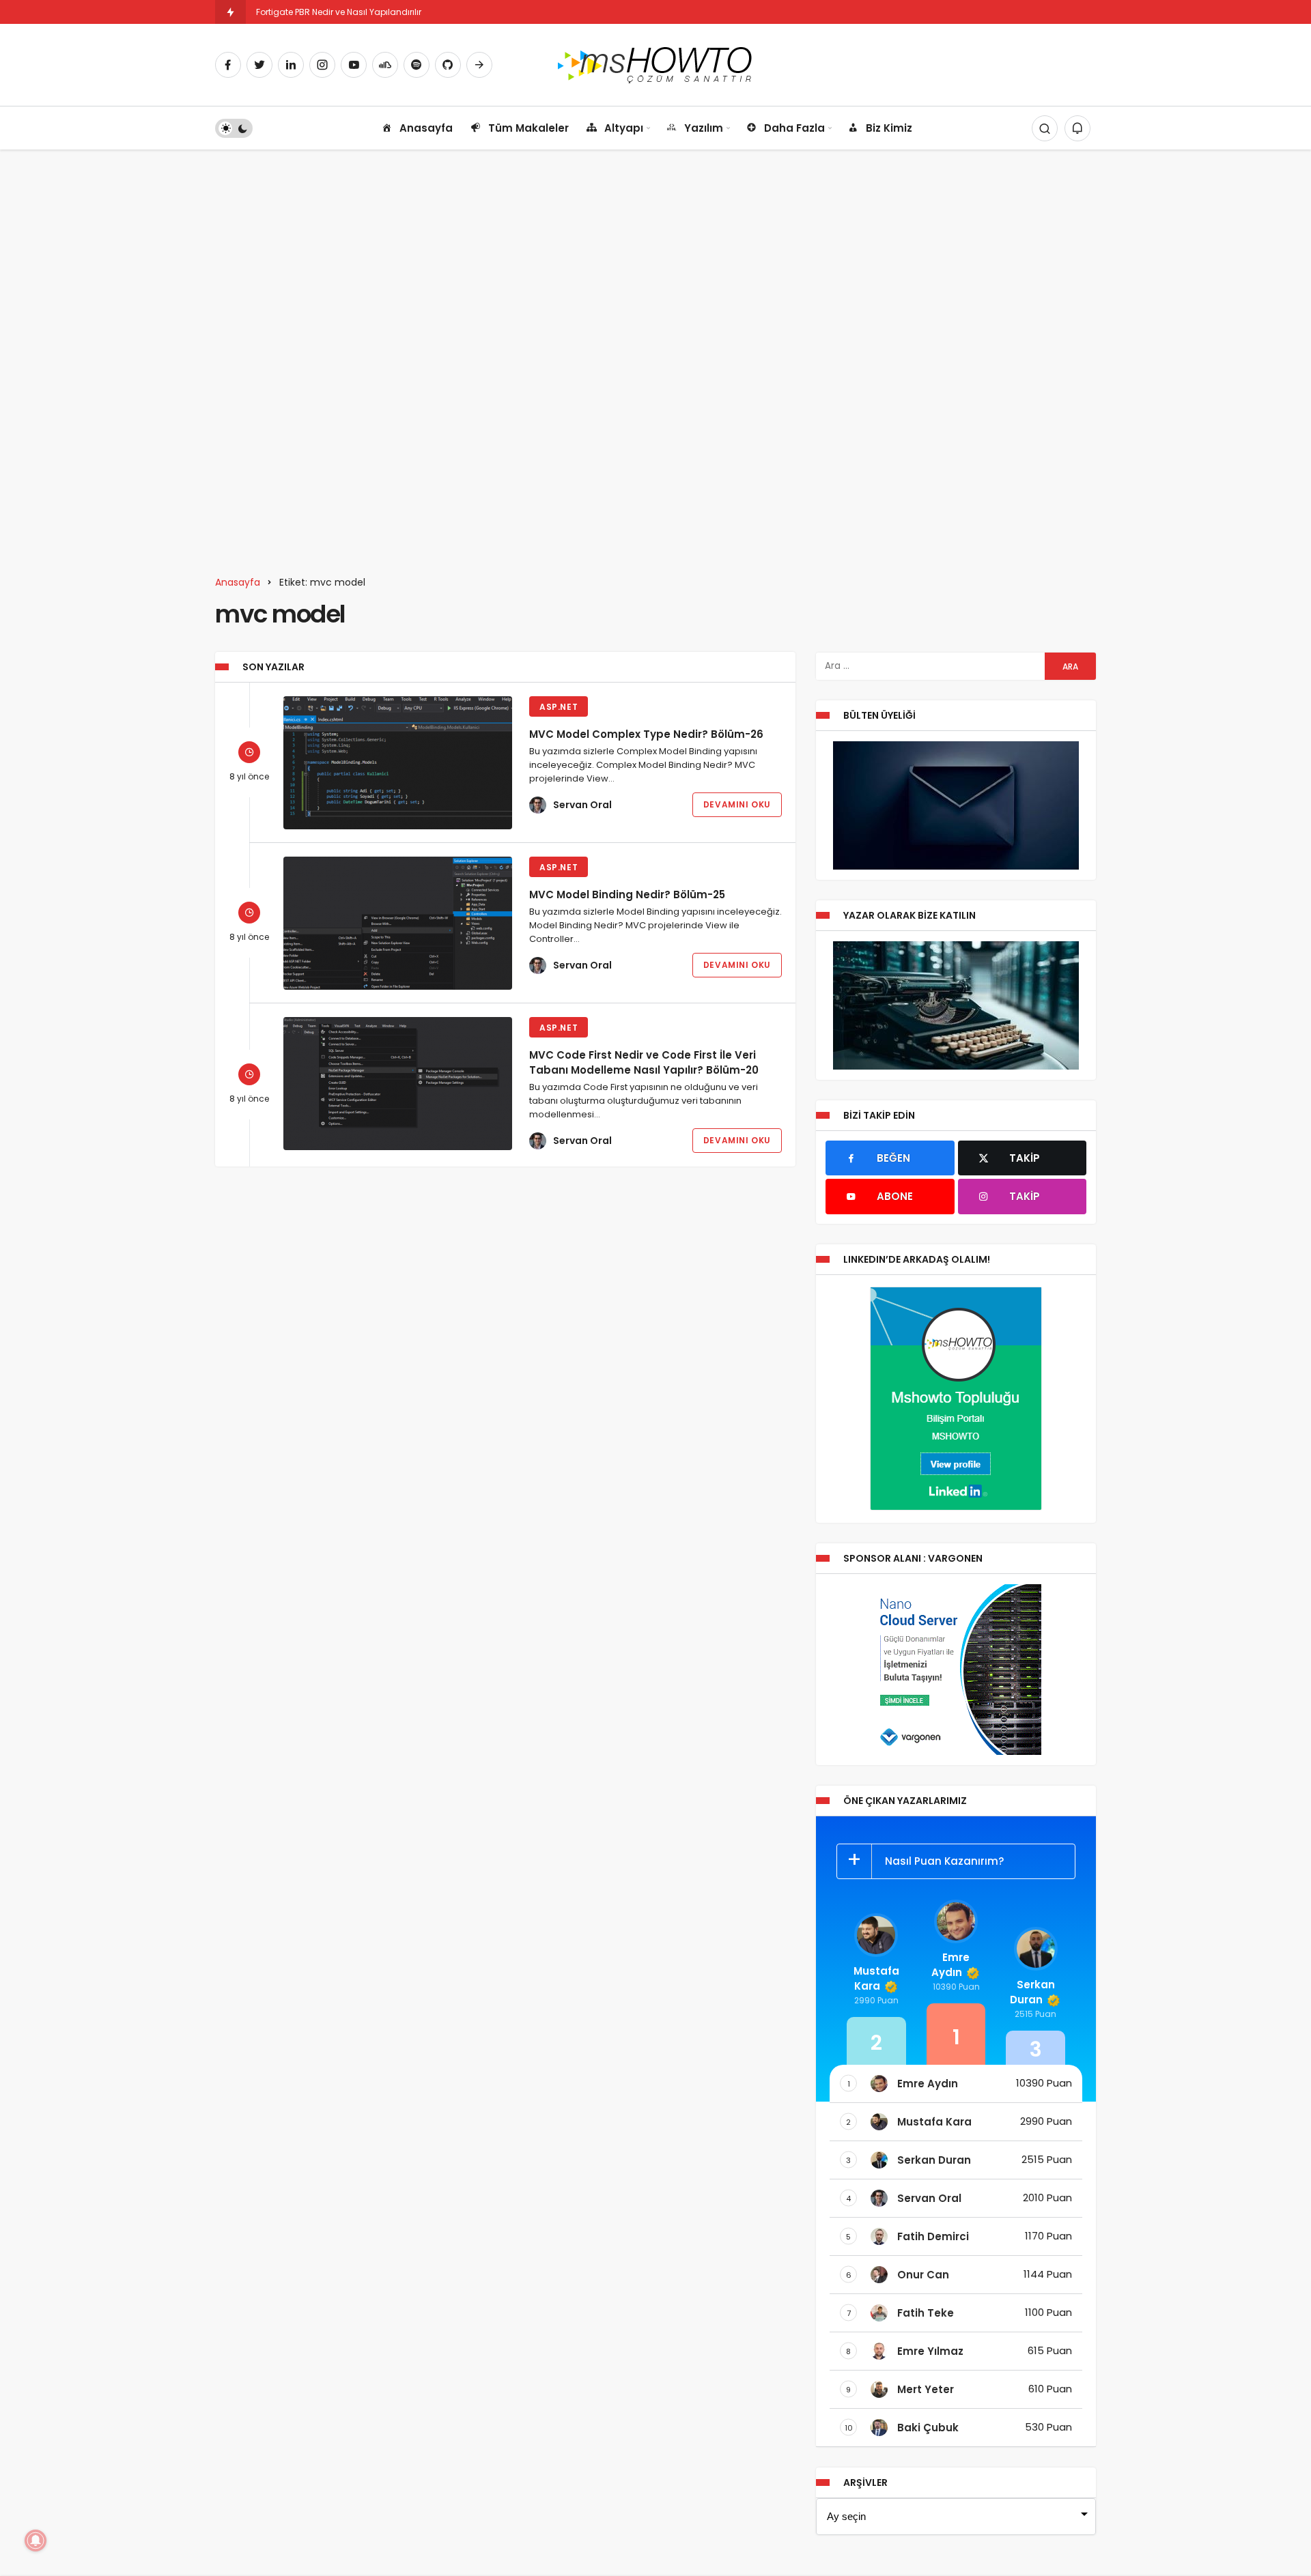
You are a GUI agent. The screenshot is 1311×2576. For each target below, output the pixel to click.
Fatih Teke (926, 2313)
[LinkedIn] (291, 65)
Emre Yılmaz (930, 2351)
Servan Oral (582, 805)
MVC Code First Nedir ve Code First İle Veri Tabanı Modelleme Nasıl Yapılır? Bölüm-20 (644, 1062)
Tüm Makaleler (528, 128)
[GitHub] (448, 65)
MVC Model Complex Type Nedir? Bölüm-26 (646, 734)
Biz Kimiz (889, 128)
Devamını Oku (737, 804)
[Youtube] (354, 65)
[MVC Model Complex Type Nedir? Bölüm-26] (398, 763)
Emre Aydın (950, 1965)
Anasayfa (426, 128)
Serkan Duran (1032, 1992)
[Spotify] (417, 65)
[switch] (234, 128)
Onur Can (923, 2275)
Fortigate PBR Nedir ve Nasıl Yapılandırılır (339, 12)
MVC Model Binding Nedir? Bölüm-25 (627, 895)
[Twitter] (259, 65)
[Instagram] (322, 65)
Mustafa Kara (876, 1978)
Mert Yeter (926, 2389)
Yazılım (704, 128)
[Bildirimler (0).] (1077, 128)
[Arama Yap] (1045, 128)
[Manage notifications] (36, 2541)
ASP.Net (559, 707)
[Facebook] (228, 65)
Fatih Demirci (933, 2236)
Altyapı (624, 128)
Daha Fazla (794, 128)
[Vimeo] (479, 65)
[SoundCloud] (385, 65)
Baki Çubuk (928, 2428)
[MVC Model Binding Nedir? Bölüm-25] (398, 923)
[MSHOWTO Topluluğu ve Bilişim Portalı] (656, 64)
